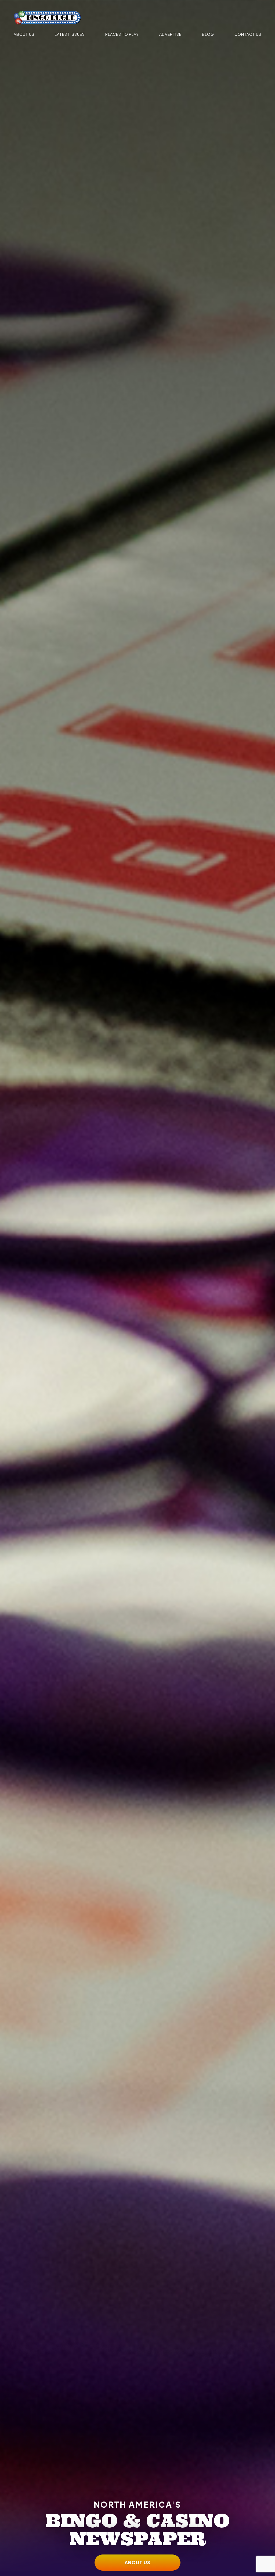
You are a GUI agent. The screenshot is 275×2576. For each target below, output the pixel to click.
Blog (208, 34)
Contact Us (248, 34)
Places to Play (122, 34)
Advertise (170, 34)
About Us (24, 34)
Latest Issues (70, 34)
